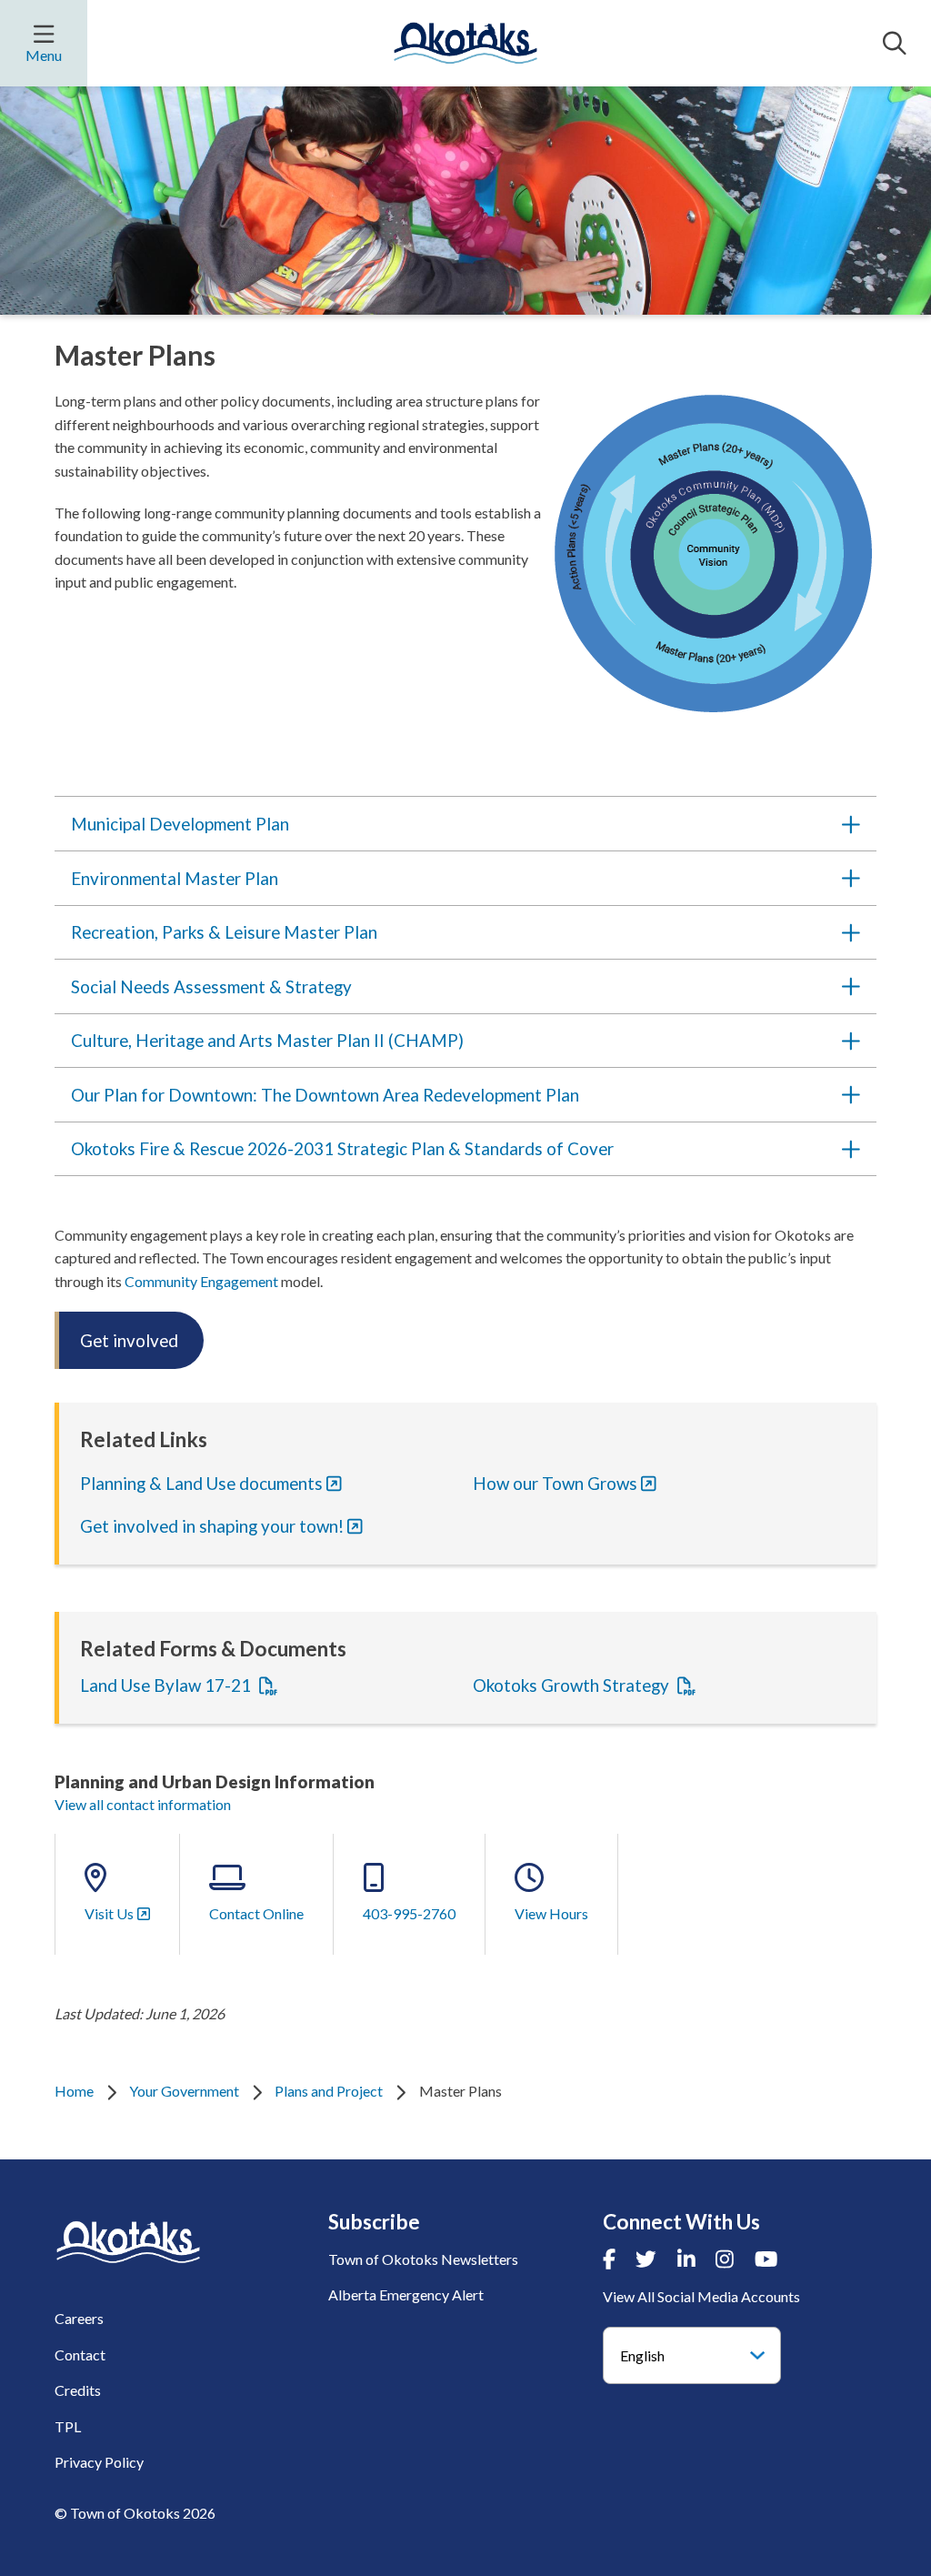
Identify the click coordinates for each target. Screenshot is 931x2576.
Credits (78, 2390)
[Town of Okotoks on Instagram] (725, 2259)
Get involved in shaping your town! (212, 1526)
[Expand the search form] (895, 43)
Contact (80, 2355)
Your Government (184, 2091)
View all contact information (143, 1804)
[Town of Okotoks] (128, 2242)
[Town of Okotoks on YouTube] (766, 2259)
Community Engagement (201, 1281)
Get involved (129, 1340)
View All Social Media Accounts (701, 2296)
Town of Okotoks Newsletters (423, 2259)
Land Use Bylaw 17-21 (167, 1685)
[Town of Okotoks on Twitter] (646, 2259)
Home (74, 2091)
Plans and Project (329, 2091)
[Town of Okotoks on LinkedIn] (686, 2259)
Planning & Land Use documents (201, 1483)
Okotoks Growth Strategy (573, 1685)
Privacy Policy (99, 2462)
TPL (68, 2426)
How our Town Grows (555, 1483)
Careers (79, 2318)
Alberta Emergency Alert (406, 2294)
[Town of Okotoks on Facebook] (609, 2259)
